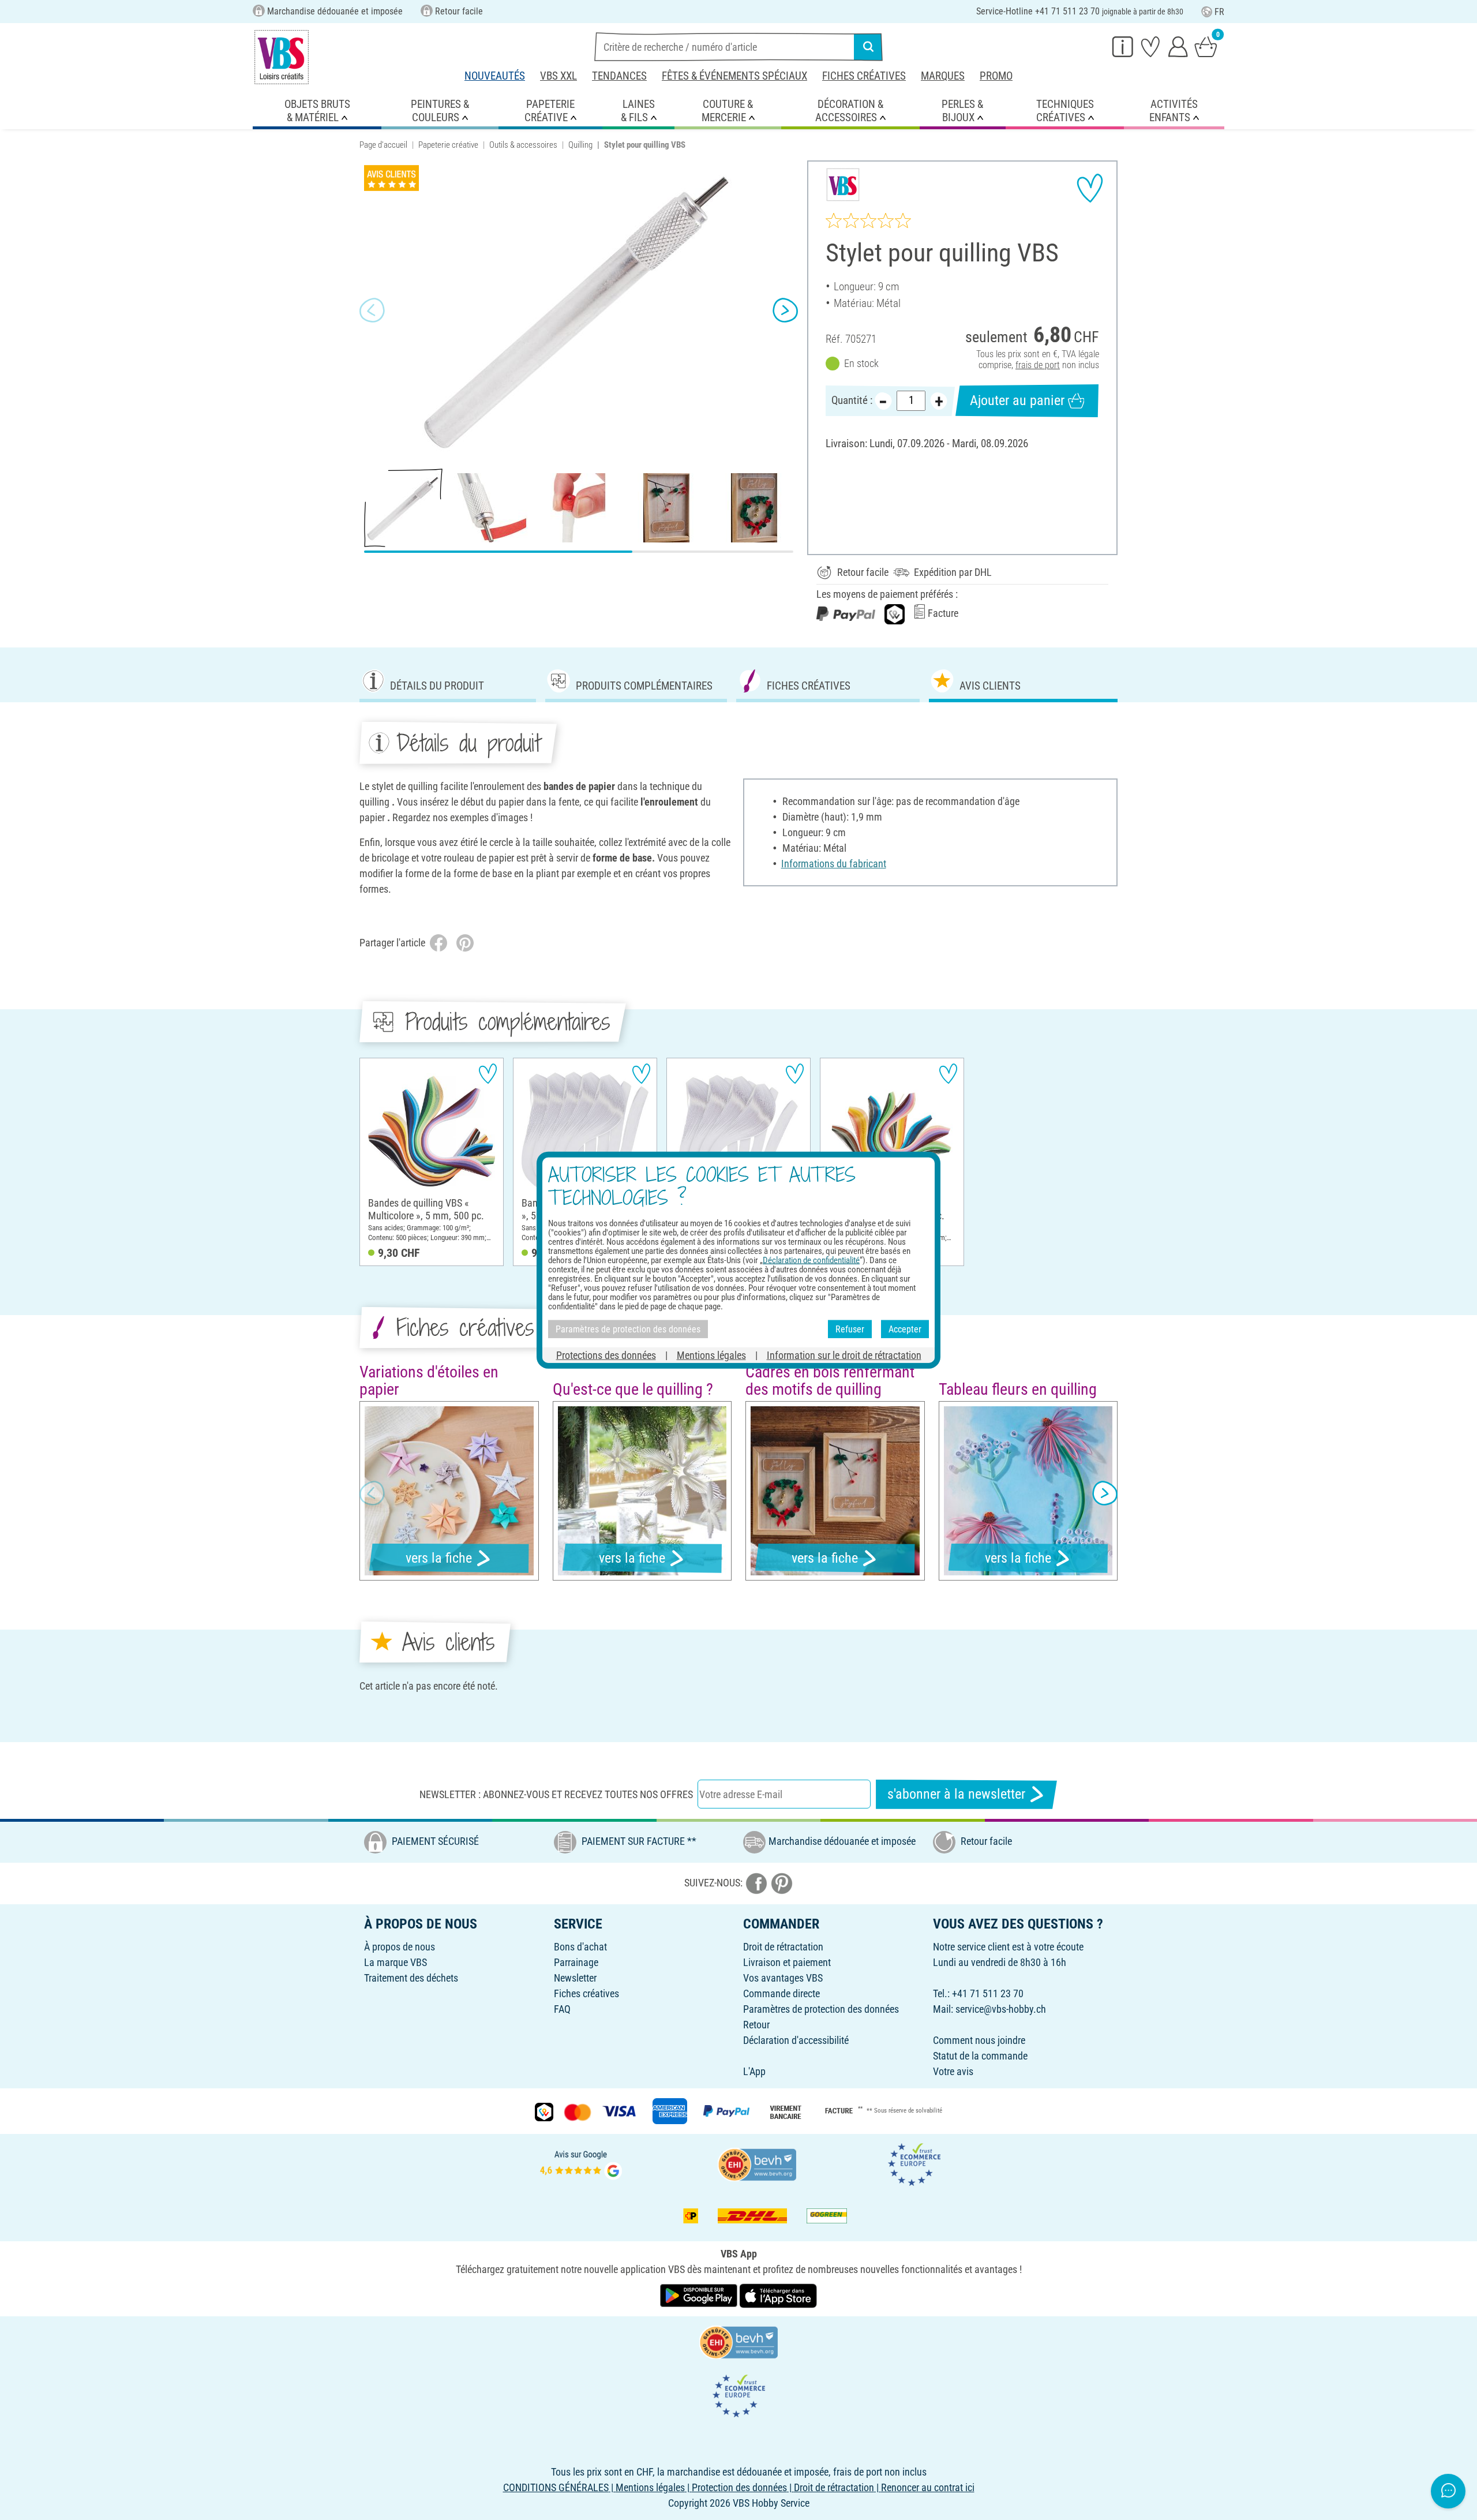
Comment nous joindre (979, 2040)
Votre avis (953, 2071)
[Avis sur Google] (581, 2163)
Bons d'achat (580, 1947)
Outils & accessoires (523, 145)
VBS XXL (558, 76)
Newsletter (575, 1978)
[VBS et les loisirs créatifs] (282, 57)
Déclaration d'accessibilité (796, 2040)
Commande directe (781, 1993)
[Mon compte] (1178, 46)
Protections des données (606, 1355)
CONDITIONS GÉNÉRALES (556, 2487)
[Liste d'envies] (1150, 46)
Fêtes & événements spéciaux (734, 76)
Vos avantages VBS (783, 1978)
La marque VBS (396, 1962)
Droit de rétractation (783, 1947)
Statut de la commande (980, 2056)
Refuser (850, 1329)
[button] (372, 310)
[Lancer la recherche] (868, 47)
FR (1219, 12)
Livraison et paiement (787, 1962)
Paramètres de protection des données (821, 2009)
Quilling (580, 145)
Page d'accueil (383, 145)
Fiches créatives (864, 76)
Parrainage (576, 1962)
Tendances (619, 76)
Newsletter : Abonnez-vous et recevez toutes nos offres (556, 1794)
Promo (996, 76)
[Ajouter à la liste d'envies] (1090, 188)
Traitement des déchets (411, 1978)
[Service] (1123, 46)
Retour (756, 2025)
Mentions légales (711, 1355)
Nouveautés (495, 76)
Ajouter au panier (1017, 400)
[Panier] (1206, 46)
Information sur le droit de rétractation (844, 1355)
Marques (943, 76)
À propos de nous (400, 1947)
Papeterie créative (448, 145)
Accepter (905, 1329)
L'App (754, 2071)
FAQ (562, 2009)
